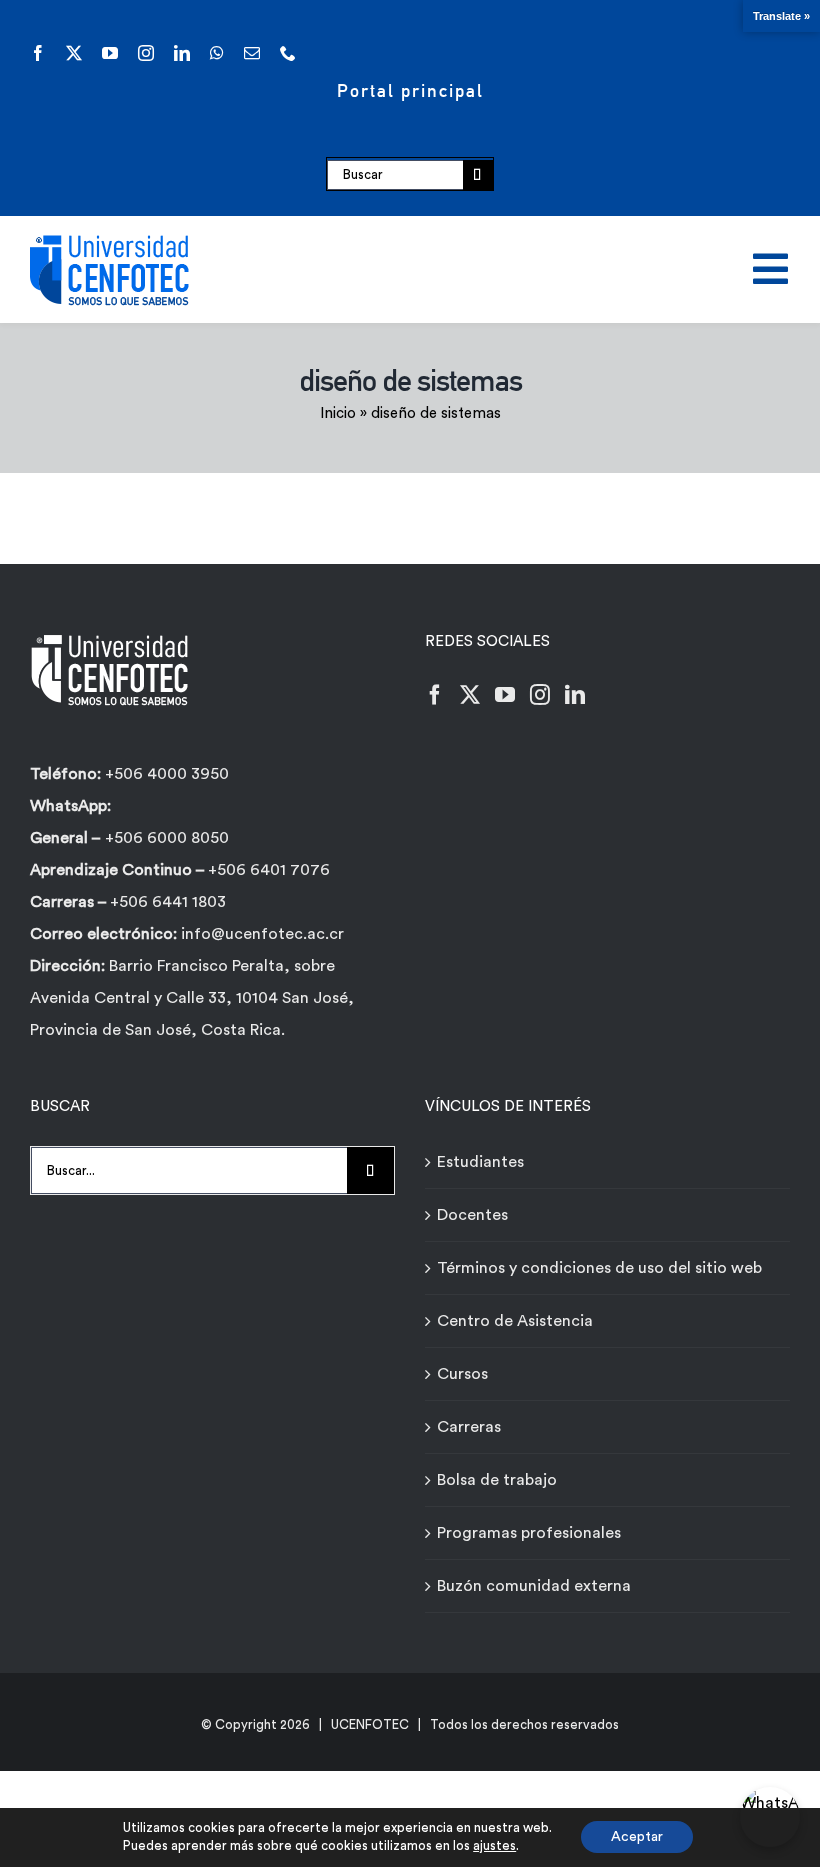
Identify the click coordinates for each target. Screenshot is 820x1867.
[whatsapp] (217, 53)
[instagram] (146, 53)
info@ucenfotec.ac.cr (262, 934)
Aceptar (637, 1837)
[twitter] (74, 53)
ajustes (494, 1845)
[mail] (252, 53)
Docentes (472, 1215)
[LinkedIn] (575, 695)
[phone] (288, 53)
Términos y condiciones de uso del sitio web (599, 1268)
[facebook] (38, 53)
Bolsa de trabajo (497, 1480)
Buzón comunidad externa (534, 1586)
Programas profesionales (529, 1533)
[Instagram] (540, 695)
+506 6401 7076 (269, 870)
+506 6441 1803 (168, 902)
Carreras (469, 1427)
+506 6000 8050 (167, 838)
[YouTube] (505, 695)
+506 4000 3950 (167, 774)
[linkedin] (182, 53)
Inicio (338, 413)
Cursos (462, 1374)
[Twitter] (470, 695)
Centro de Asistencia (515, 1321)
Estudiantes (480, 1162)
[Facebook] (435, 695)
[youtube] (110, 53)
